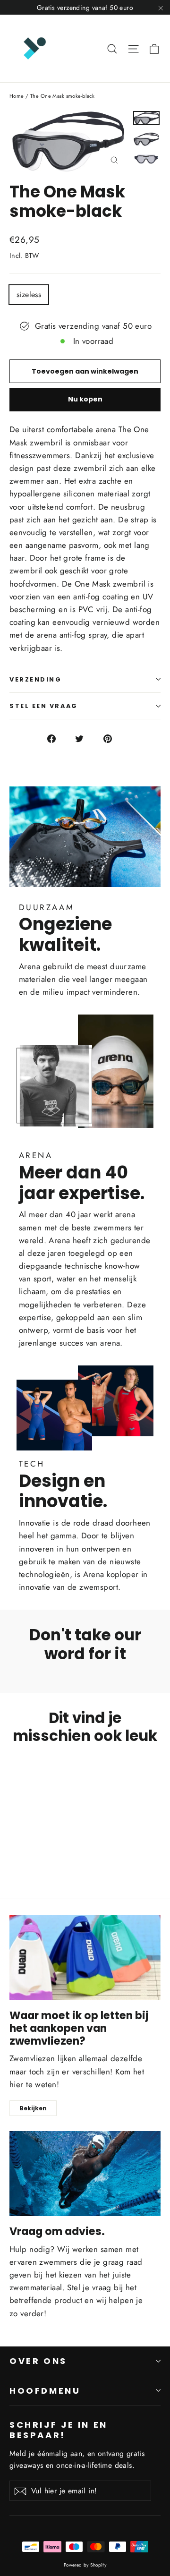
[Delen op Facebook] (57, 738)
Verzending (36, 679)
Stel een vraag (44, 706)
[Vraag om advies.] (85, 2174)
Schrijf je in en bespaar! (59, 2429)
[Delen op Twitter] (85, 738)
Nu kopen (85, 399)
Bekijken (33, 2108)
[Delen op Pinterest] (113, 738)
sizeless (29, 294)
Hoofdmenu (45, 2391)
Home (17, 96)
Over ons (38, 2361)
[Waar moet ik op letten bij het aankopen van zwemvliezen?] (85, 1958)
